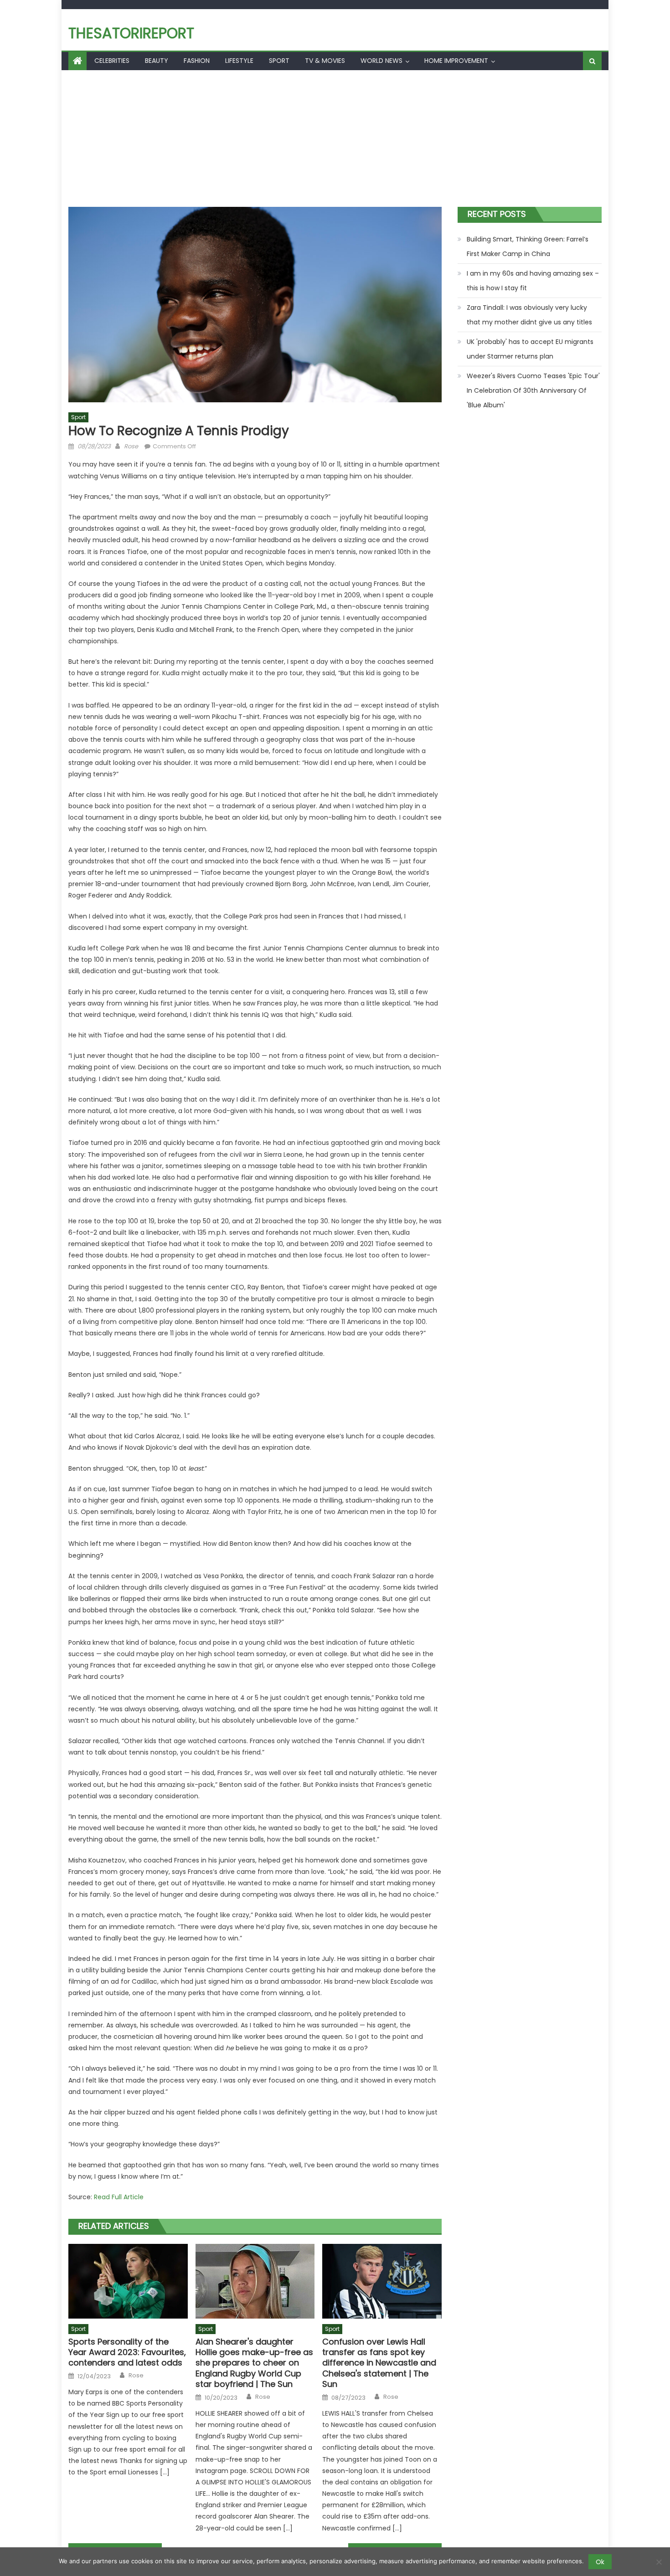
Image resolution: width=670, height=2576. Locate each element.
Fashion (197, 61)
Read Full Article (119, 2197)
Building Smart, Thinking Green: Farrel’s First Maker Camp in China (528, 246)
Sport (279, 61)
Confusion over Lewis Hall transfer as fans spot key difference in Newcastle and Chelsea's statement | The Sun (379, 2363)
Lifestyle (239, 61)
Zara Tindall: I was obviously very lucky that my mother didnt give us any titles (529, 315)
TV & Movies (325, 61)
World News (381, 61)
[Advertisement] (335, 139)
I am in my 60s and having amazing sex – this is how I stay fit (533, 281)
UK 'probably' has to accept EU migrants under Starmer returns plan (530, 349)
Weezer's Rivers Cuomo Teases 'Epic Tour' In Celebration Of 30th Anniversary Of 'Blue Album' (533, 390)
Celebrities (112, 61)
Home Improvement (456, 61)
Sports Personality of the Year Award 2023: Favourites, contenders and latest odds (127, 2352)
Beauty (157, 61)
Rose (131, 446)
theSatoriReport (131, 33)
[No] (659, 2562)
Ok (600, 2562)
